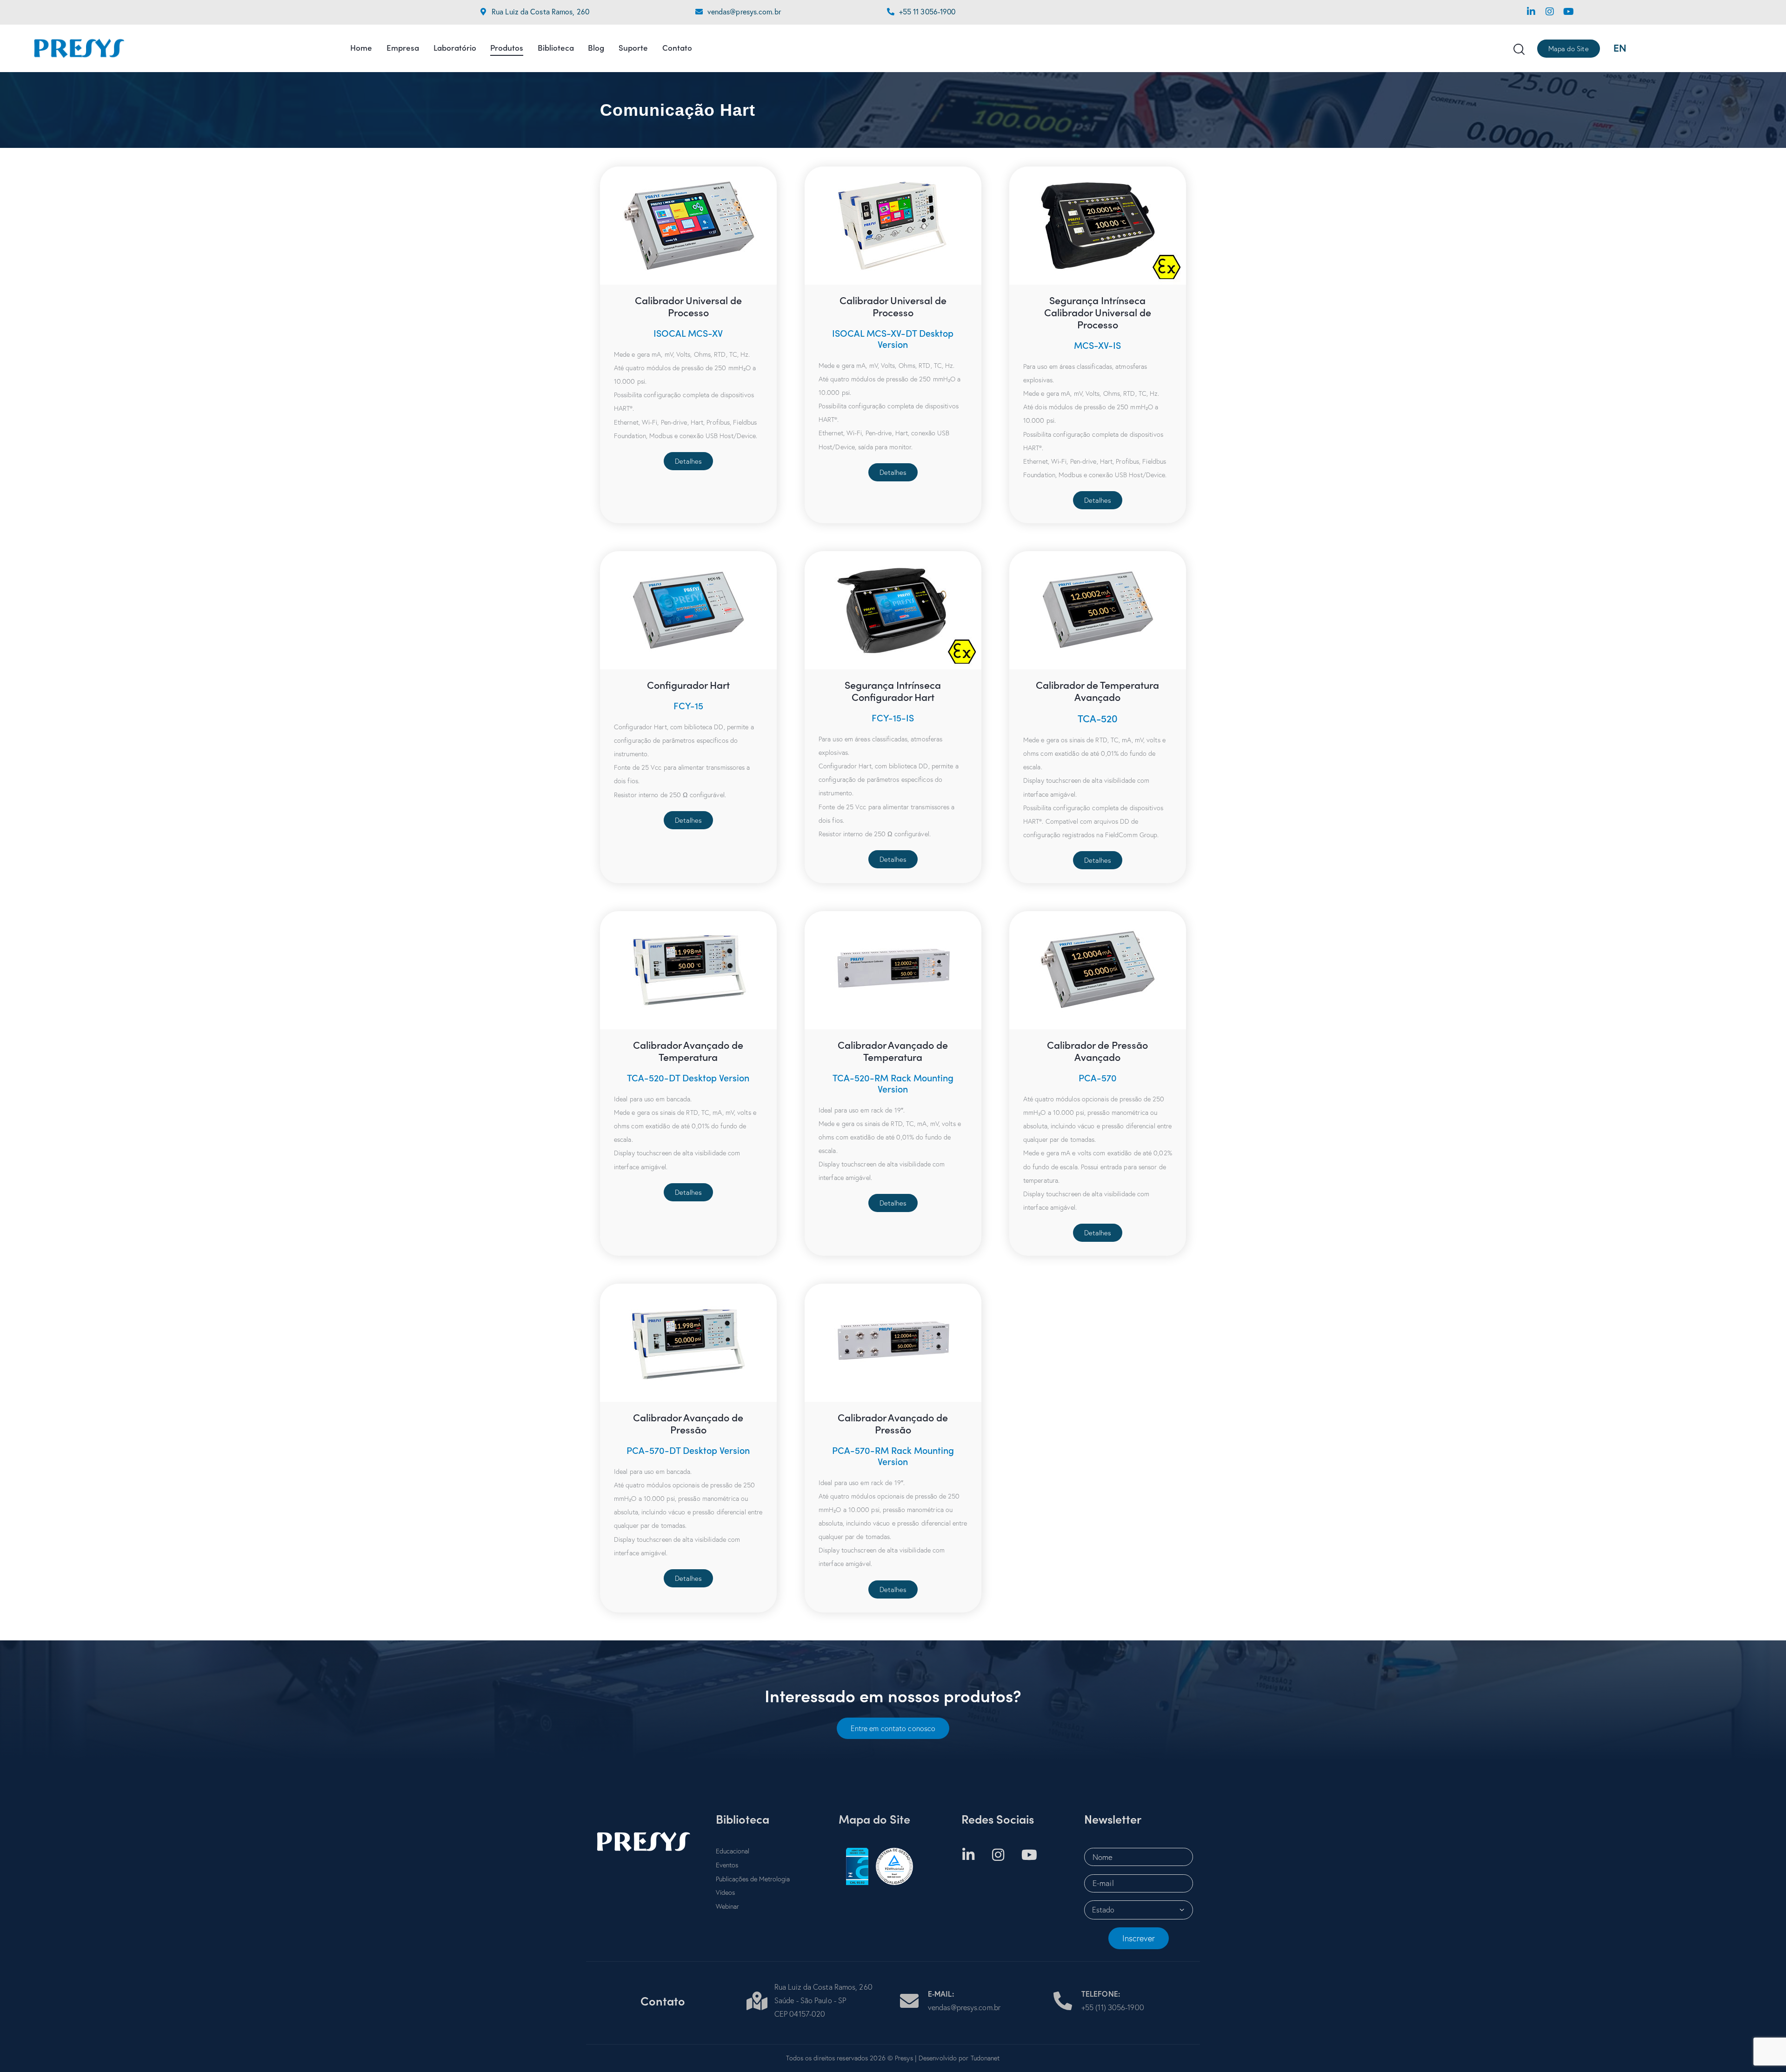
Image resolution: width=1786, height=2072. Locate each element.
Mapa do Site (874, 1819)
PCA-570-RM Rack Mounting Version (893, 1456)
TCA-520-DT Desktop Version (688, 1078)
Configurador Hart (688, 685)
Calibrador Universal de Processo (688, 306)
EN (1620, 48)
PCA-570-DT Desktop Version (688, 1450)
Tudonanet (985, 2058)
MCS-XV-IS (1097, 345)
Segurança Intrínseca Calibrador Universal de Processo (1098, 312)
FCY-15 (688, 706)
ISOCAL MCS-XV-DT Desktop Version (893, 339)
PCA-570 (1098, 1078)
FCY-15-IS (893, 718)
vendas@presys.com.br (744, 11)
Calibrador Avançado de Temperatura (688, 1051)
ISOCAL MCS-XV (688, 333)
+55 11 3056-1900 (927, 11)
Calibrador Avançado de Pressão (688, 1423)
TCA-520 (1098, 718)
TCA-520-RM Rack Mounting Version (893, 1083)
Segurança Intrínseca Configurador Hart (893, 691)
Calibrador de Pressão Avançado (1097, 1051)
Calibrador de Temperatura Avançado (1097, 691)
